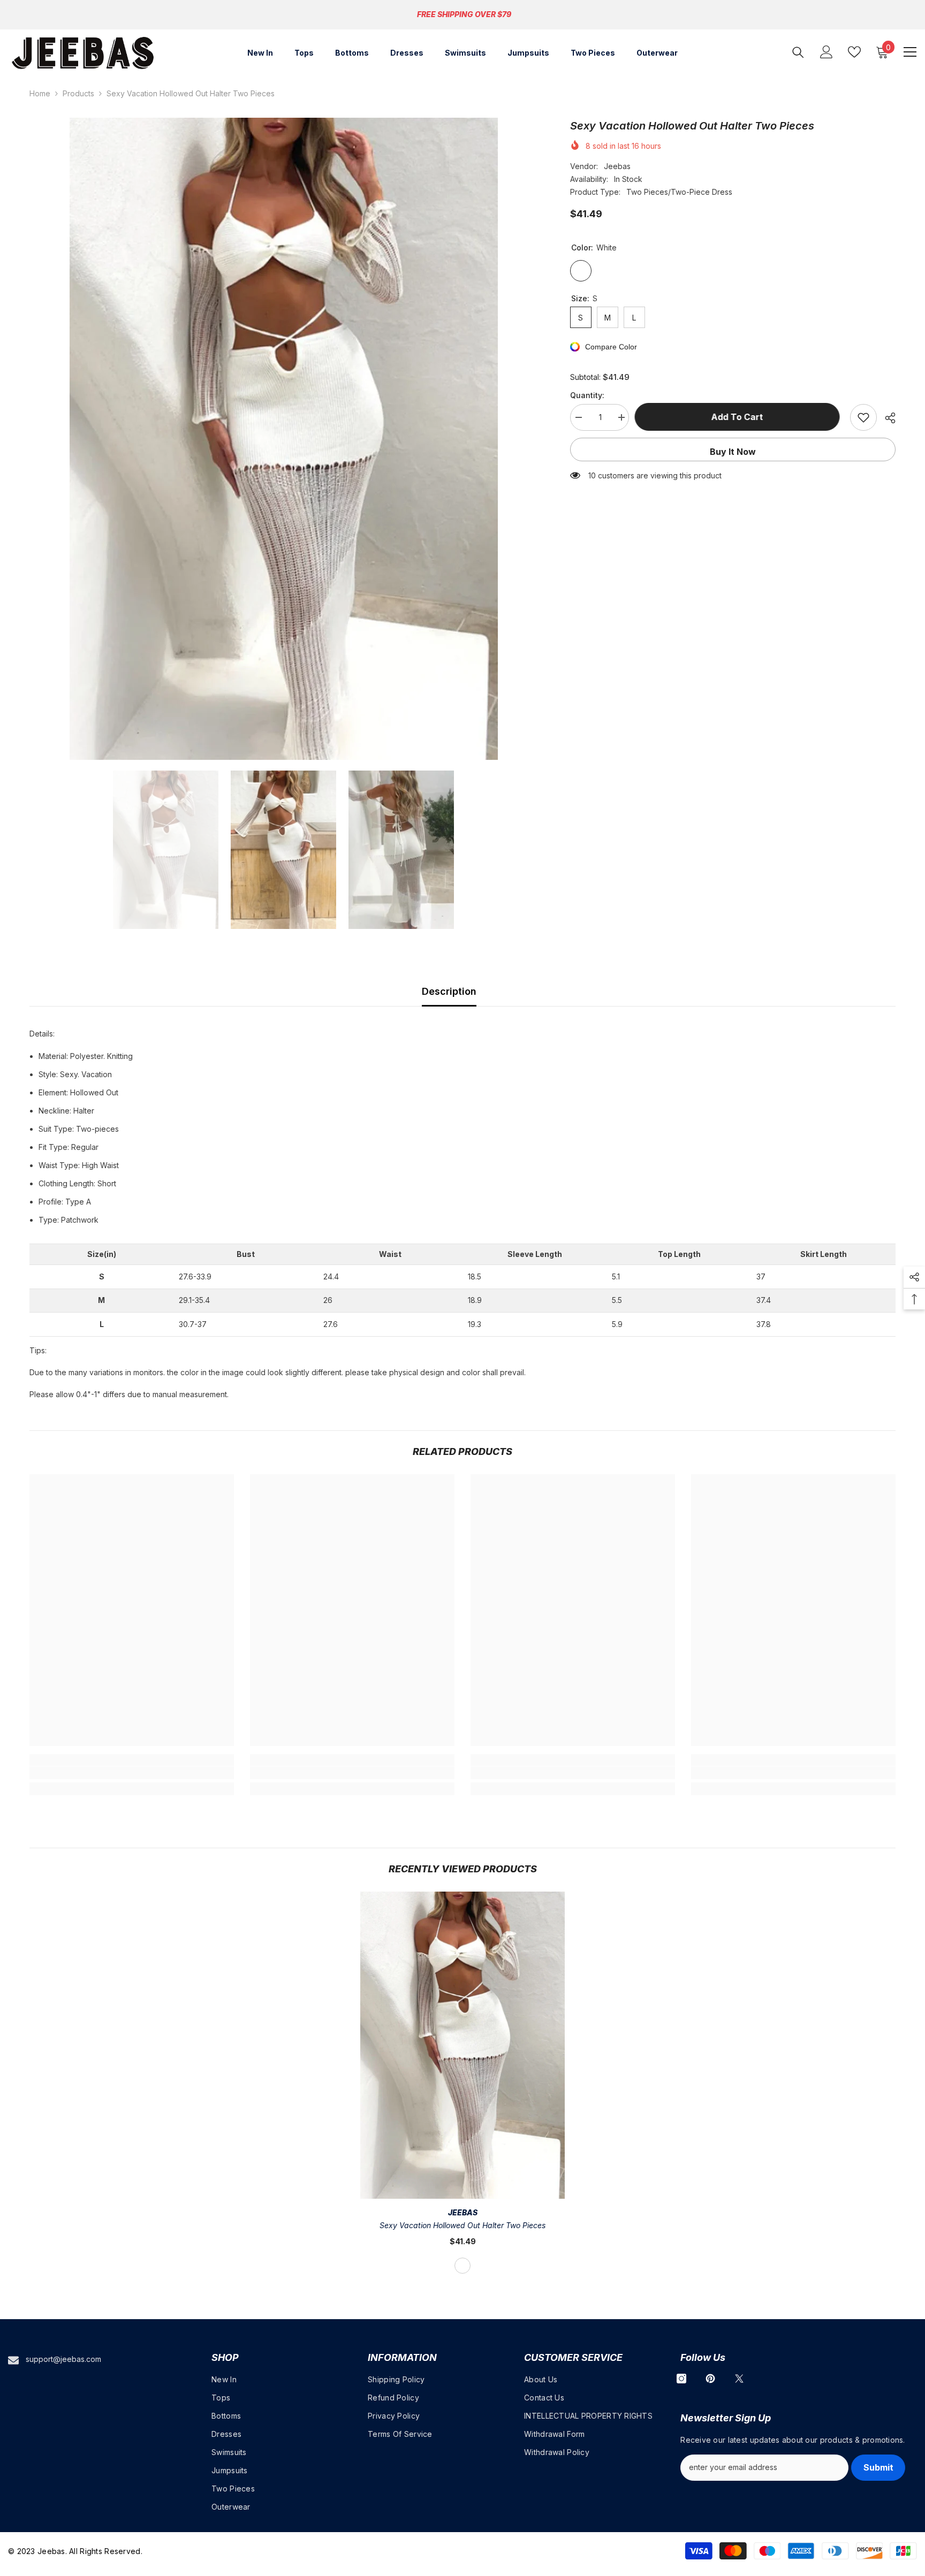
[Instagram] (681, 2379)
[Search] (798, 52)
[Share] (886, 418)
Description (449, 991)
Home (40, 93)
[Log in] (827, 52)
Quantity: (587, 395)
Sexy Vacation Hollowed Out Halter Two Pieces (462, 2225)
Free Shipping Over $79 (464, 14)
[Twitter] (739, 2379)
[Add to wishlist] (863, 417)
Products (78, 93)
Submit (878, 2467)
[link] (132, 1773)
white (462, 2266)
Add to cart (740, 417)
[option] (284, 439)
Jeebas (617, 166)
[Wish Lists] (854, 52)
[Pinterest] (710, 2379)
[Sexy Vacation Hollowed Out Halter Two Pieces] (463, 2045)
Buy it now (733, 452)
